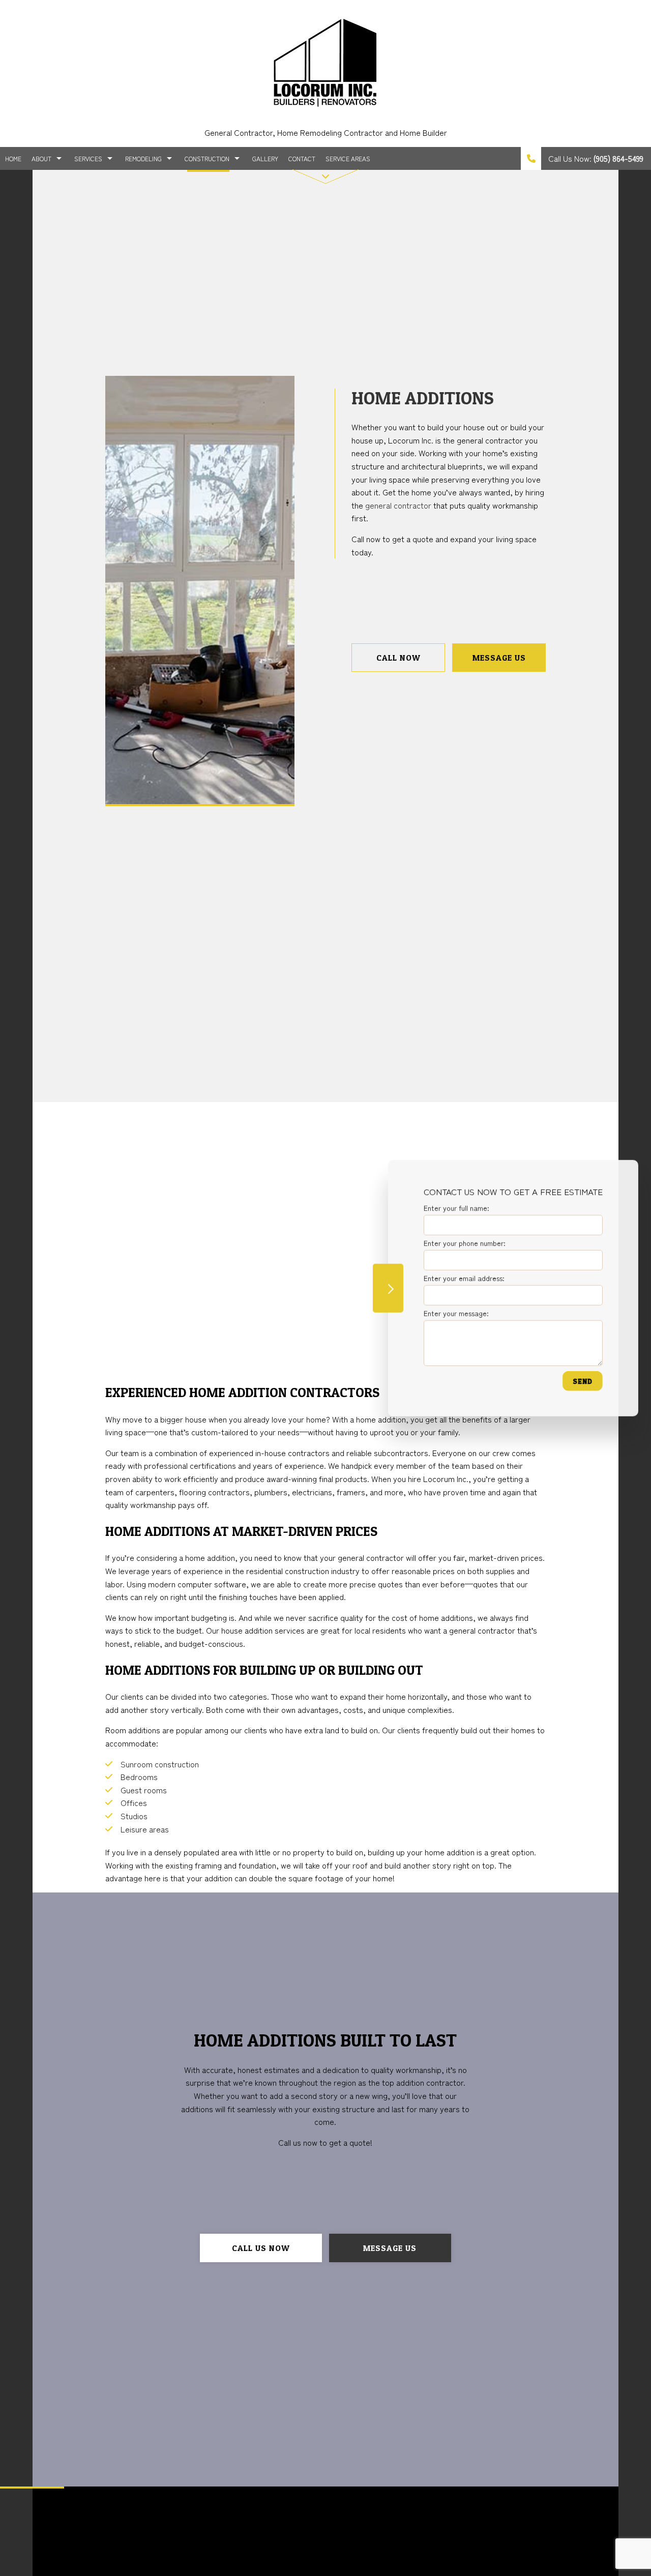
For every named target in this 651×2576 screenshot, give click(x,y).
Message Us (499, 658)
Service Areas (348, 158)
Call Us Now (261, 2248)
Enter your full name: (456, 1207)
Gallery (265, 158)
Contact (302, 158)
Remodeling (143, 158)
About (41, 158)
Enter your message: (456, 1313)
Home (13, 158)
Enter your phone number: (464, 1242)
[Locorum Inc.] (325, 61)
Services (88, 158)
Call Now (398, 658)
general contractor (398, 505)
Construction (207, 158)
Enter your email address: (464, 1278)
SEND (582, 1381)
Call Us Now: (595, 158)
